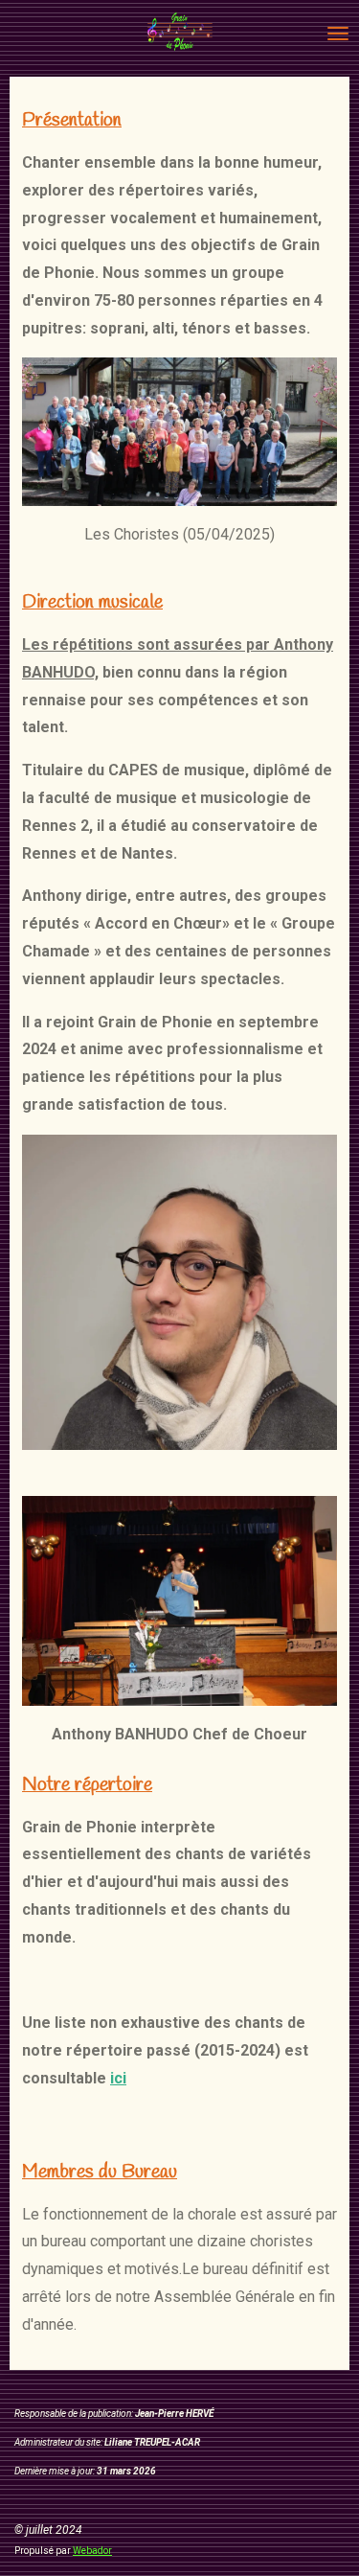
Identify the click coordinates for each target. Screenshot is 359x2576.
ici (118, 2078)
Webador (92, 2551)
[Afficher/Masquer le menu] (338, 34)
